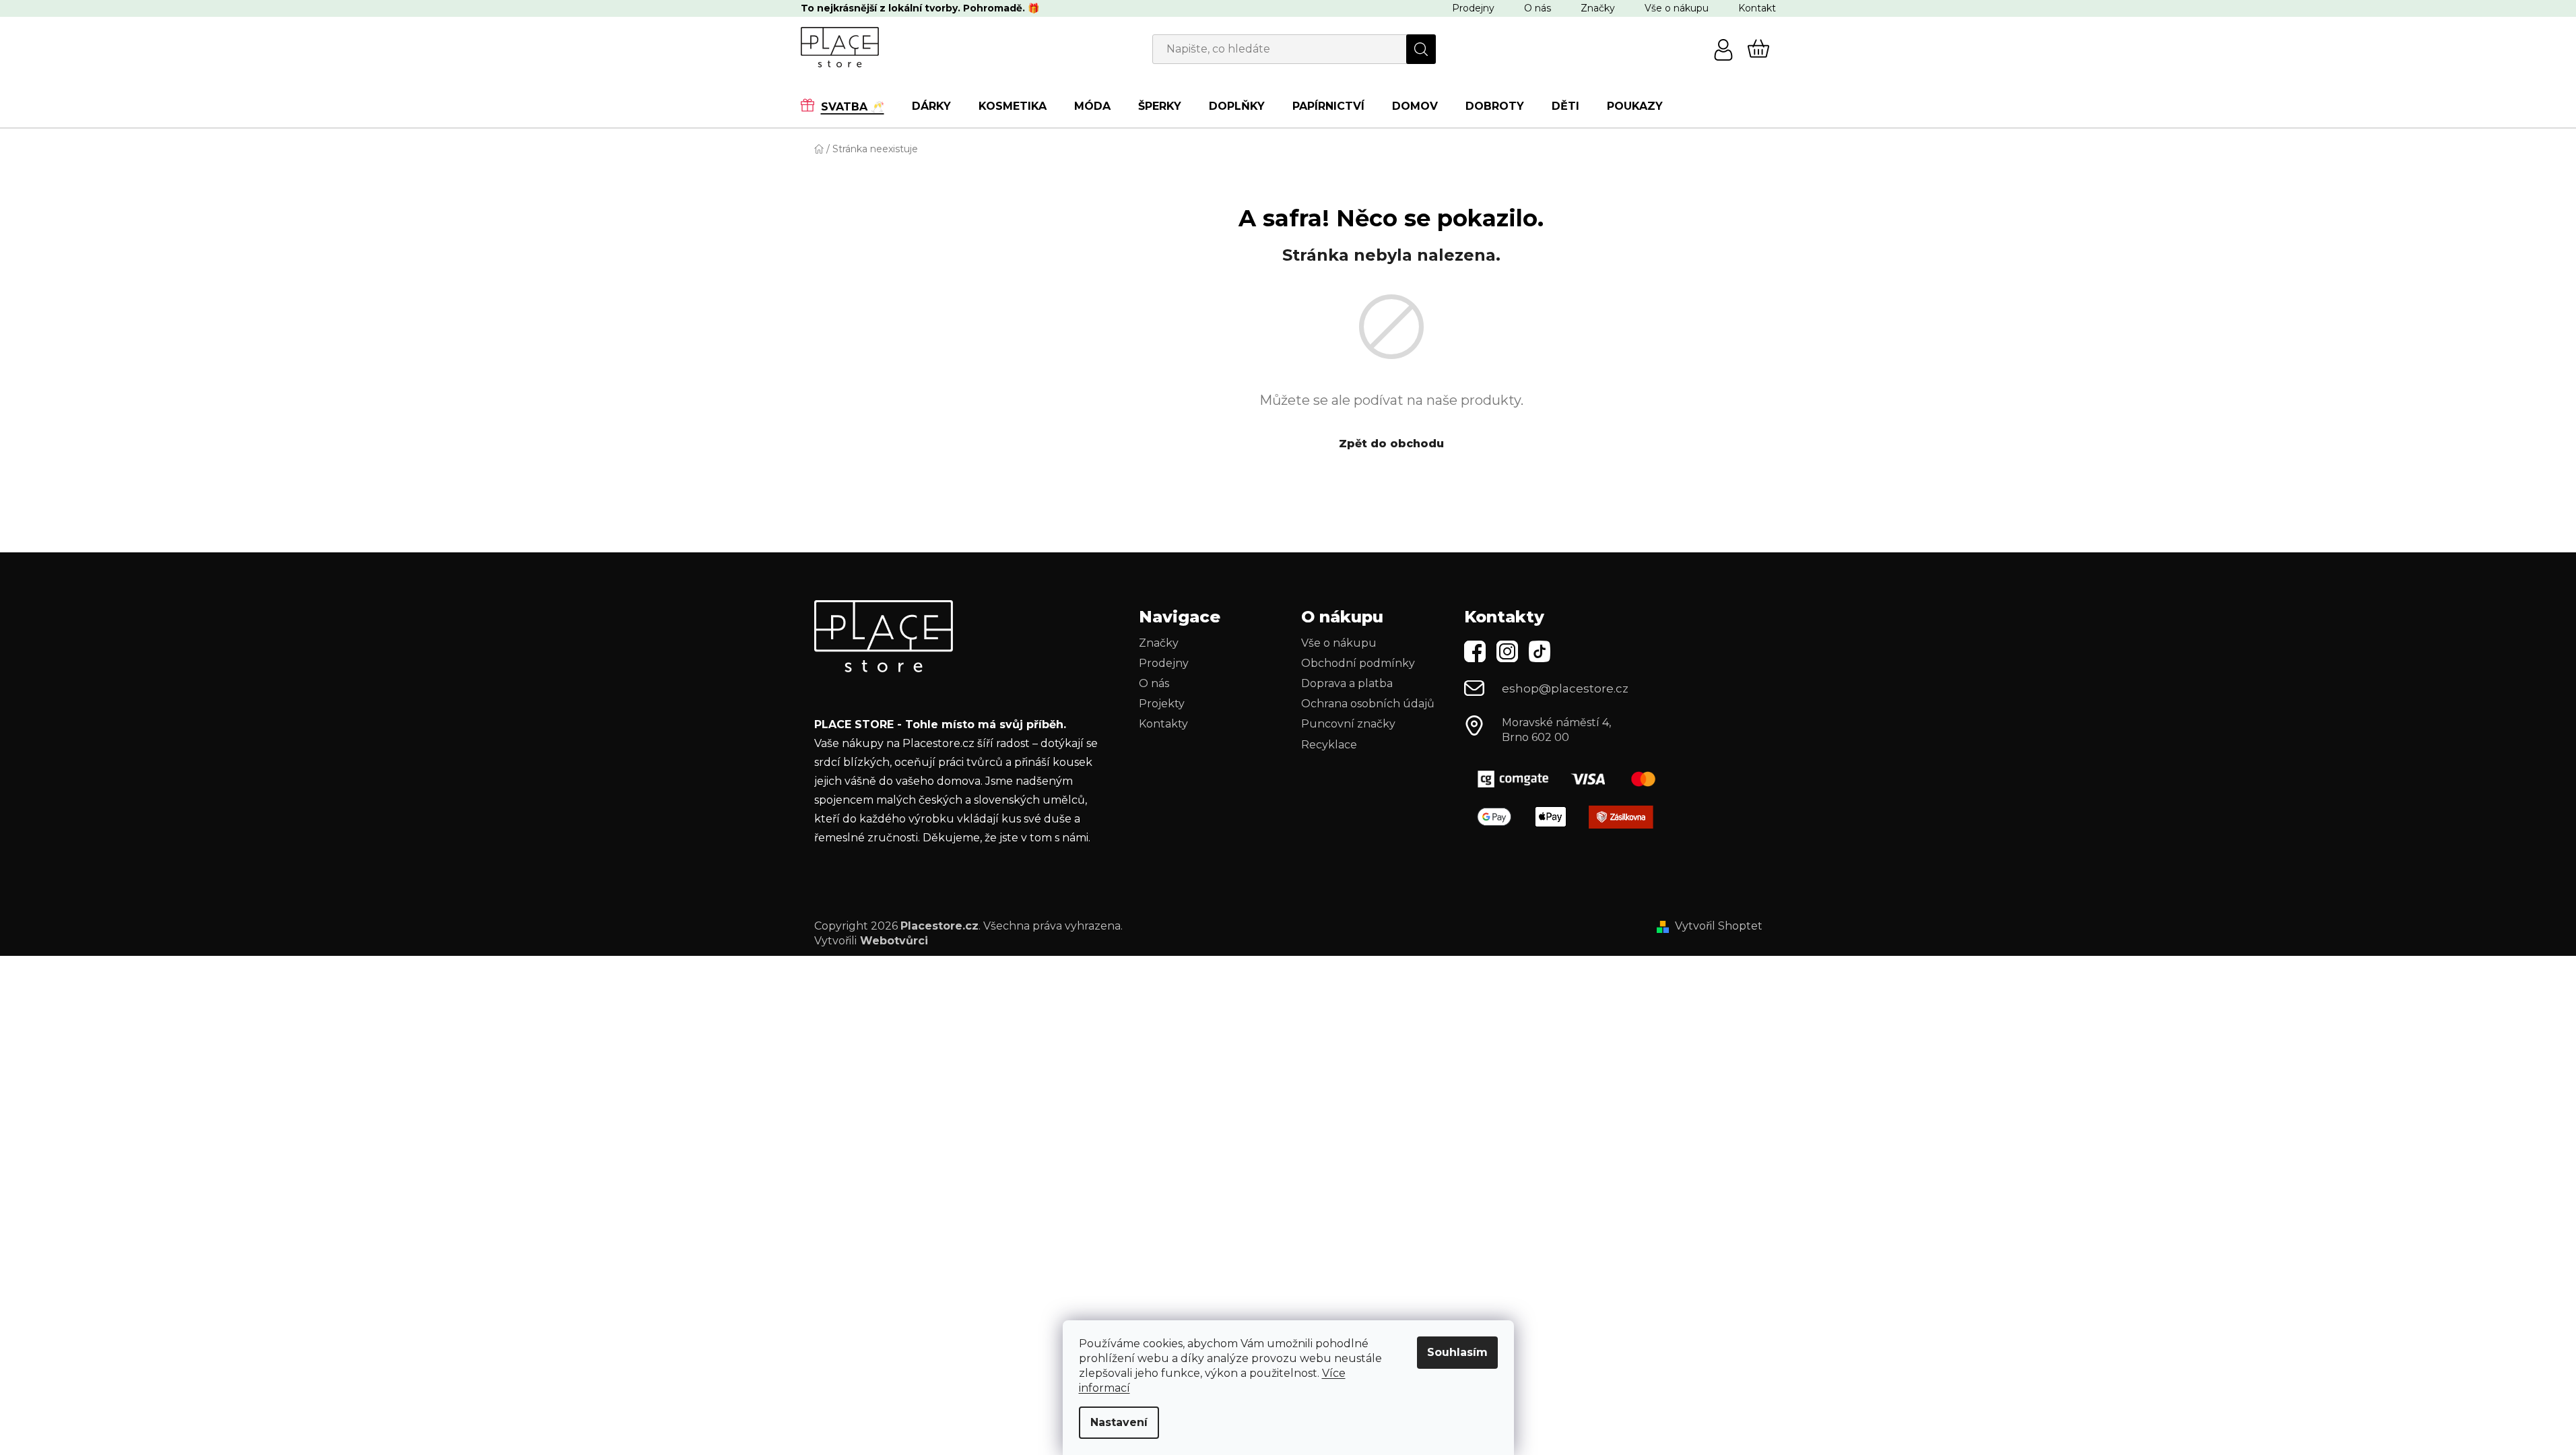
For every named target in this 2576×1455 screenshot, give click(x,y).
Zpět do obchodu (1391, 444)
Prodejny (1473, 8)
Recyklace (1329, 745)
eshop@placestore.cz (1565, 688)
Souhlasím (1457, 1352)
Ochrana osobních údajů (1368, 704)
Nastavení (1119, 1422)
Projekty (1162, 704)
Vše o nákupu (1677, 8)
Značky (1598, 8)
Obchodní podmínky (1358, 663)
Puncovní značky (1348, 724)
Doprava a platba (1347, 683)
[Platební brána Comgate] (1572, 779)
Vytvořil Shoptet (1719, 926)
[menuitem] (849, 106)
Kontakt (1757, 8)
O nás (1538, 8)
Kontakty (1163, 724)
